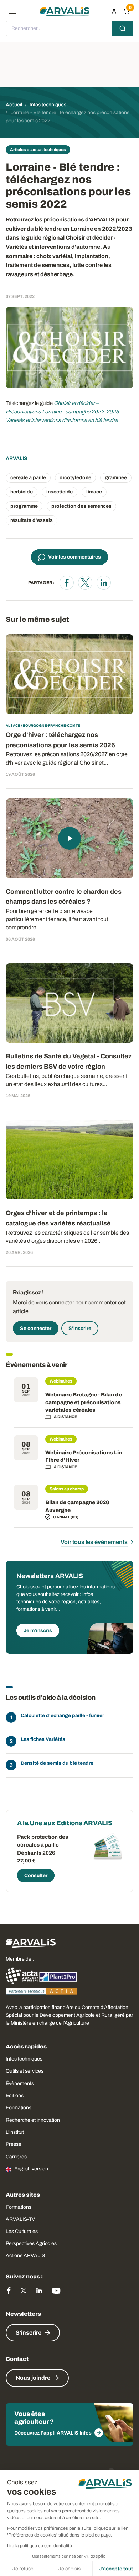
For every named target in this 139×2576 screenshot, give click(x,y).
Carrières (16, 2157)
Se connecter (36, 1328)
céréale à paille (28, 478)
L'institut (15, 2132)
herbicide (22, 492)
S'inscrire (80, 1328)
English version (31, 2169)
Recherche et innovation (33, 2120)
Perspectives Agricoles (31, 2243)
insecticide (60, 492)
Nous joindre (33, 2378)
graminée (116, 478)
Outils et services (25, 2071)
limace (94, 492)
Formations (19, 2108)
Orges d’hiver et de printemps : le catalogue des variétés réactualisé (58, 1218)
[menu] (12, 11)
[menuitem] (114, 11)
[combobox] (69, 28)
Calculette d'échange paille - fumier (62, 1715)
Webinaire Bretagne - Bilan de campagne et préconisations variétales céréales (84, 1402)
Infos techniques (24, 2059)
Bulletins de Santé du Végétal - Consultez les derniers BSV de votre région (69, 1061)
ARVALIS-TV (20, 2219)
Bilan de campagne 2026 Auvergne (77, 1506)
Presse (14, 2144)
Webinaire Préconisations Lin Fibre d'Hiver (84, 1457)
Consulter (36, 1875)
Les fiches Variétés (43, 1739)
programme (24, 506)
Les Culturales (22, 2231)
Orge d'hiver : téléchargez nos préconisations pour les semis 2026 (60, 740)
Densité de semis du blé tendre (57, 1763)
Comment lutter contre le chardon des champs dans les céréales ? (64, 897)
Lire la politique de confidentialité (40, 2546)
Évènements (20, 2083)
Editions (15, 2096)
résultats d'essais (32, 520)
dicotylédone (75, 478)
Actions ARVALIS (25, 2256)
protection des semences (81, 506)
